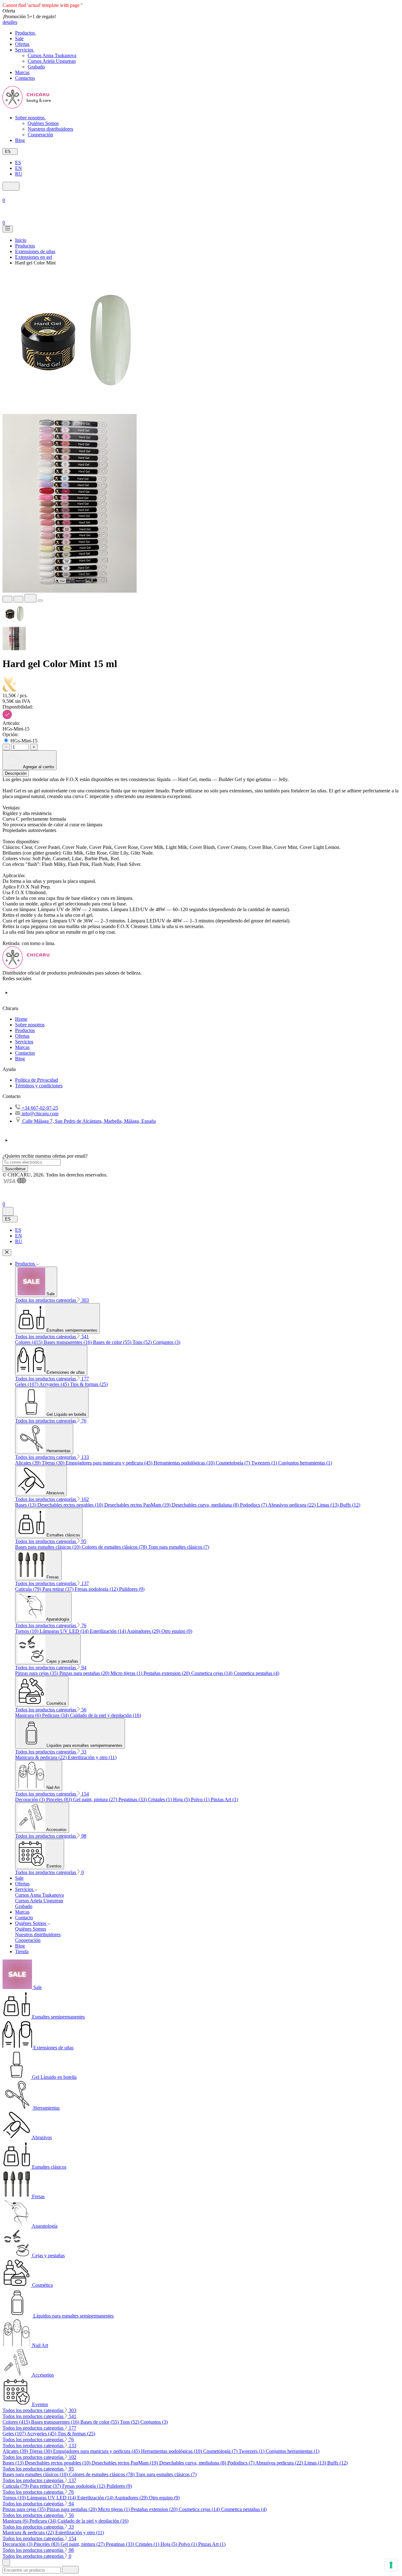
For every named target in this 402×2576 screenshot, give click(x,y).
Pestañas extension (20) (167, 1673)
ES (18, 163)
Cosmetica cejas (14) (212, 1673)
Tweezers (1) (265, 1463)
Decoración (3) (31, 1799)
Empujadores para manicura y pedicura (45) (110, 1463)
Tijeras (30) (54, 1463)
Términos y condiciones (39, 1086)
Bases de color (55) (113, 1342)
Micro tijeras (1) (127, 1673)
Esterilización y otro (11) (92, 1757)
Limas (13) (328, 1505)
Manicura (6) (29, 1715)
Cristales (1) (160, 1799)
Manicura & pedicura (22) (41, 1757)
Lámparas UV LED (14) (65, 1631)
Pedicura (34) (56, 1715)
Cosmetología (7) (234, 1463)
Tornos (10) (27, 1631)
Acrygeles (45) (55, 1384)
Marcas (22, 1047)
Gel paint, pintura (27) (96, 1799)
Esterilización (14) (108, 1631)
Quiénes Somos (43, 123)
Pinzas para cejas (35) (37, 1673)
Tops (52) (143, 1342)
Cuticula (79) (29, 1589)
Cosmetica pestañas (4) (256, 1673)
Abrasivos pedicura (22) (292, 1505)
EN (19, 168)
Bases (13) (26, 1505)
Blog (20, 1059)
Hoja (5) (182, 1799)
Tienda (22, 1951)
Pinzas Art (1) (224, 1799)
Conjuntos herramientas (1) (305, 1463)
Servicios (24, 1042)
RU (19, 174)
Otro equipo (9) (177, 1631)
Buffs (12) (350, 1505)
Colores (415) (29, 1342)
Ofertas (22, 1036)
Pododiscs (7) (254, 1505)
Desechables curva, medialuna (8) (206, 1505)
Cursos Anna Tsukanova (52, 55)
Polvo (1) (201, 1799)
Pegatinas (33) (133, 1799)
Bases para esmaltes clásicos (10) (48, 1547)
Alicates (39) (28, 1463)
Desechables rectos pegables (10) (71, 1505)
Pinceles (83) (60, 1799)
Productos (25, 1030)
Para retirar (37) (59, 1589)
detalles (10, 22)
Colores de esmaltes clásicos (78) (115, 1547)
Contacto (24, 1918)
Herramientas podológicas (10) (185, 1463)
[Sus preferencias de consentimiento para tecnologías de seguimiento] (391, 2565)
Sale (19, 1878)
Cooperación (40, 135)
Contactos (25, 1053)
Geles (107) (27, 1384)
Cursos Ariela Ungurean (52, 61)
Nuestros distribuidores (50, 129)
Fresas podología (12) (97, 1589)
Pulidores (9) (132, 1589)
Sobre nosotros (30, 1025)
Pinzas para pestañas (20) (85, 1673)
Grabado (36, 67)
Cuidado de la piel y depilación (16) (106, 1715)
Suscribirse (15, 1169)
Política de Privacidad (37, 1080)
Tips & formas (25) (89, 1384)
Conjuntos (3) (167, 1342)
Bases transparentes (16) (68, 1342)
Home (21, 1019)
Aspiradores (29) (144, 1631)
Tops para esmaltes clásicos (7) (179, 1547)
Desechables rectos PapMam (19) (138, 1505)
